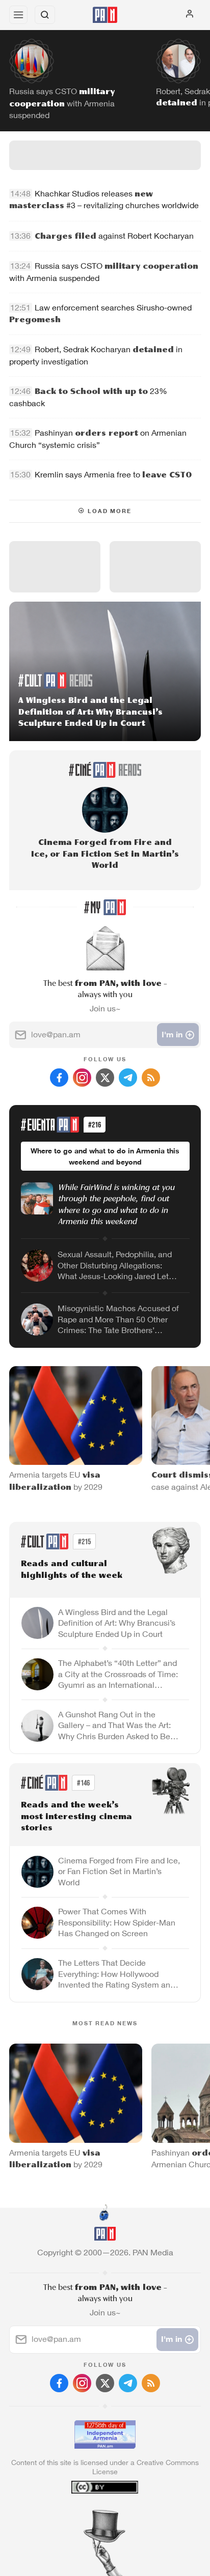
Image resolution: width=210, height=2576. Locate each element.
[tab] (84, 2514)
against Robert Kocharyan (114, 236)
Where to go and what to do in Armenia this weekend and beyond (105, 1156)
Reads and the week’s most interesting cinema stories (76, 1817)
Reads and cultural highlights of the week (72, 1570)
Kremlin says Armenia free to (113, 475)
